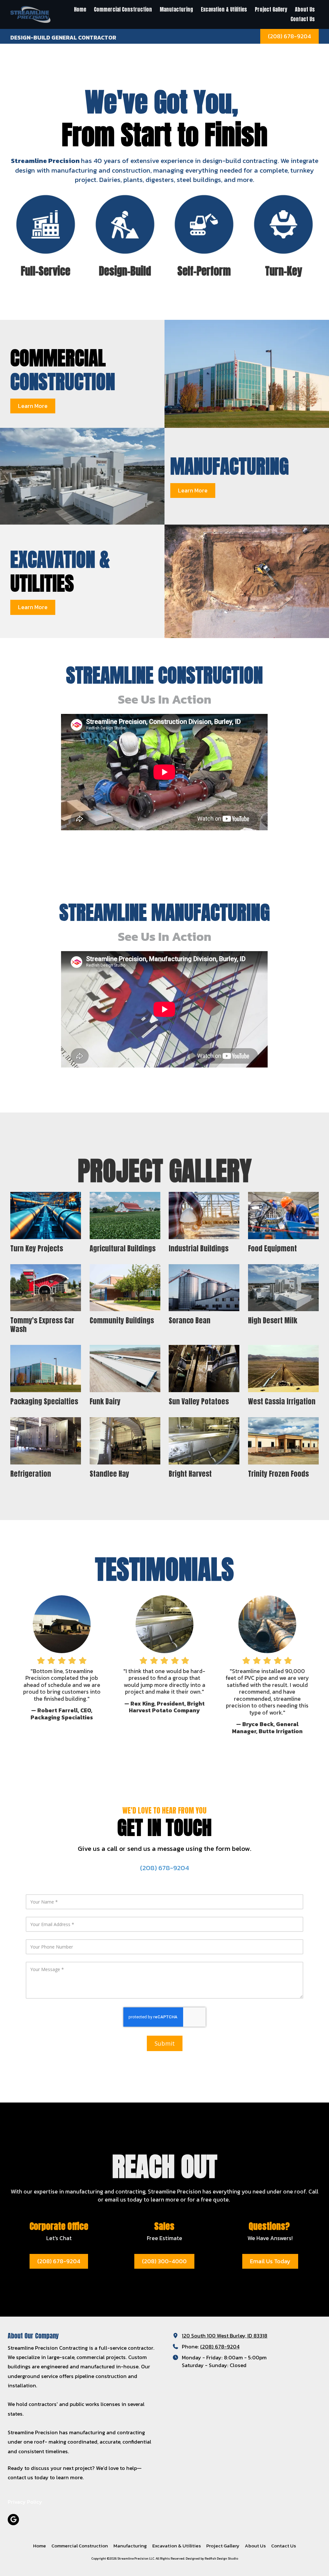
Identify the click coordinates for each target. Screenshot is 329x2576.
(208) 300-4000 (164, 2261)
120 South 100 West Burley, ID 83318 (225, 2336)
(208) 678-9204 (289, 36)
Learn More (33, 406)
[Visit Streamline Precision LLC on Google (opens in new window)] (13, 2520)
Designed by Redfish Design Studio (212, 2558)
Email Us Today (270, 2261)
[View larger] (125, 1216)
